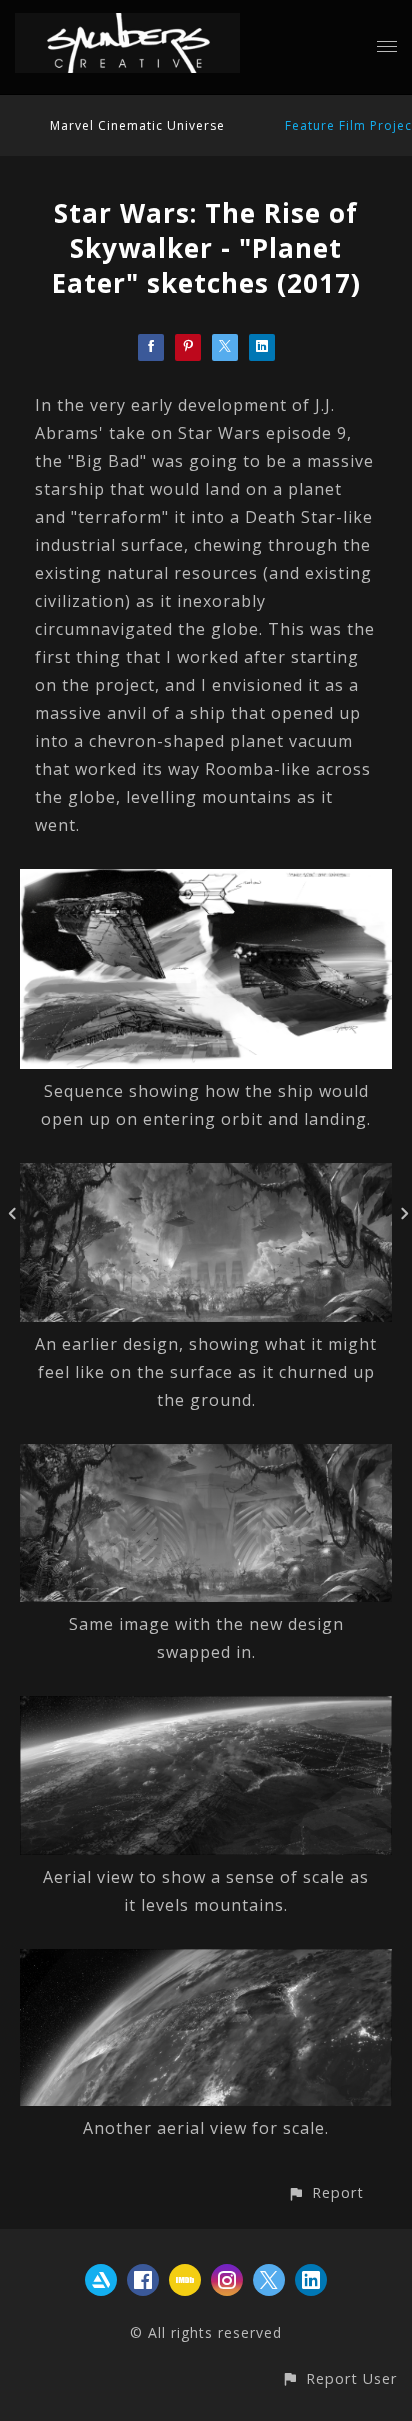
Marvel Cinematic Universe (137, 125)
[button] (325, 2192)
